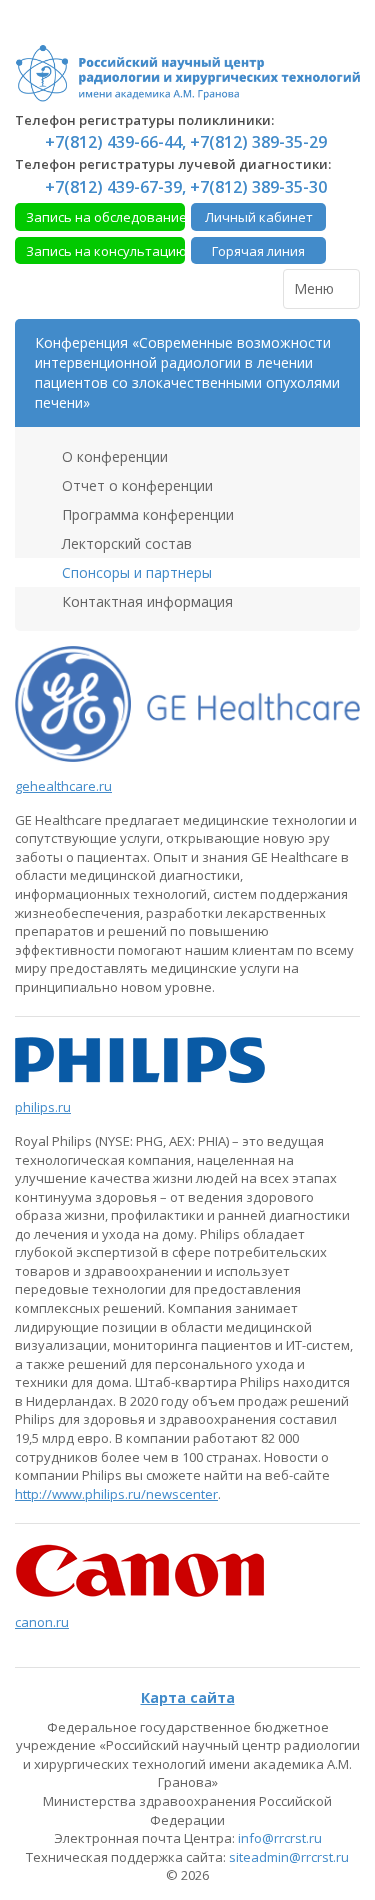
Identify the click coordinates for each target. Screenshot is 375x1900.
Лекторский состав (125, 543)
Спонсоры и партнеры (135, 572)
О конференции (113, 456)
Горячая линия (258, 251)
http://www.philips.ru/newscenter (116, 1494)
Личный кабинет (259, 217)
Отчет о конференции (135, 485)
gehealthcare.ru (63, 786)
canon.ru (42, 1622)
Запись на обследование (105, 217)
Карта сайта (188, 1697)
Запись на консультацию (105, 251)
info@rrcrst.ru (280, 1838)
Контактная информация (145, 601)
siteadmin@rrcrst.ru (289, 1857)
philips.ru (43, 1107)
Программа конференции (146, 514)
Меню (316, 288)
